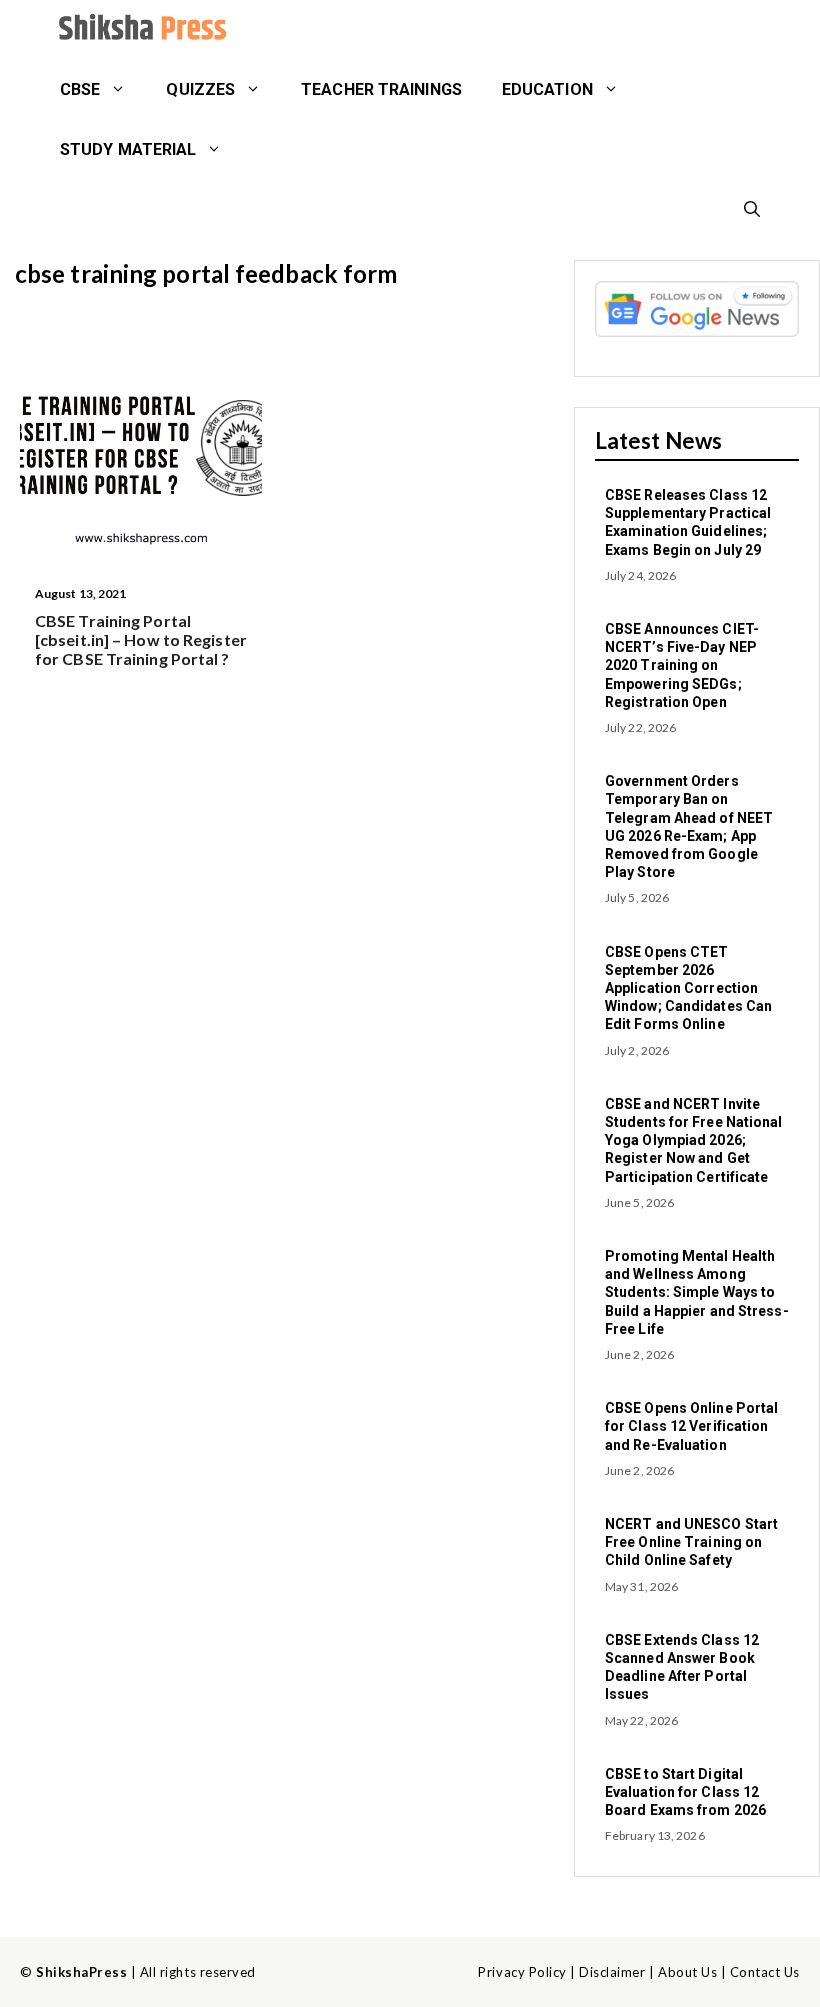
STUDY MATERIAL (128, 149)
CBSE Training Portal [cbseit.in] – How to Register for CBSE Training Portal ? (141, 639)
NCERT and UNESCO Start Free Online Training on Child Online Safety (691, 1542)
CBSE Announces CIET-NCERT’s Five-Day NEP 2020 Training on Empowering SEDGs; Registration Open (682, 665)
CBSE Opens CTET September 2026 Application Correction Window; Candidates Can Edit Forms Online (688, 988)
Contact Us (765, 1972)
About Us (687, 1972)
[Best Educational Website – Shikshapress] (140, 30)
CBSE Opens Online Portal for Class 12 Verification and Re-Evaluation (691, 1426)
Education (547, 89)
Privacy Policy (522, 1972)
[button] (752, 210)
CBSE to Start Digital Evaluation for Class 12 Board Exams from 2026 (685, 1792)
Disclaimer (612, 1972)
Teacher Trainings (381, 89)
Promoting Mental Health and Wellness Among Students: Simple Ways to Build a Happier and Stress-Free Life (697, 1292)
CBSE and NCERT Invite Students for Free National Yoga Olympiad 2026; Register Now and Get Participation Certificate (694, 1140)
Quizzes (200, 89)
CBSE (80, 89)
